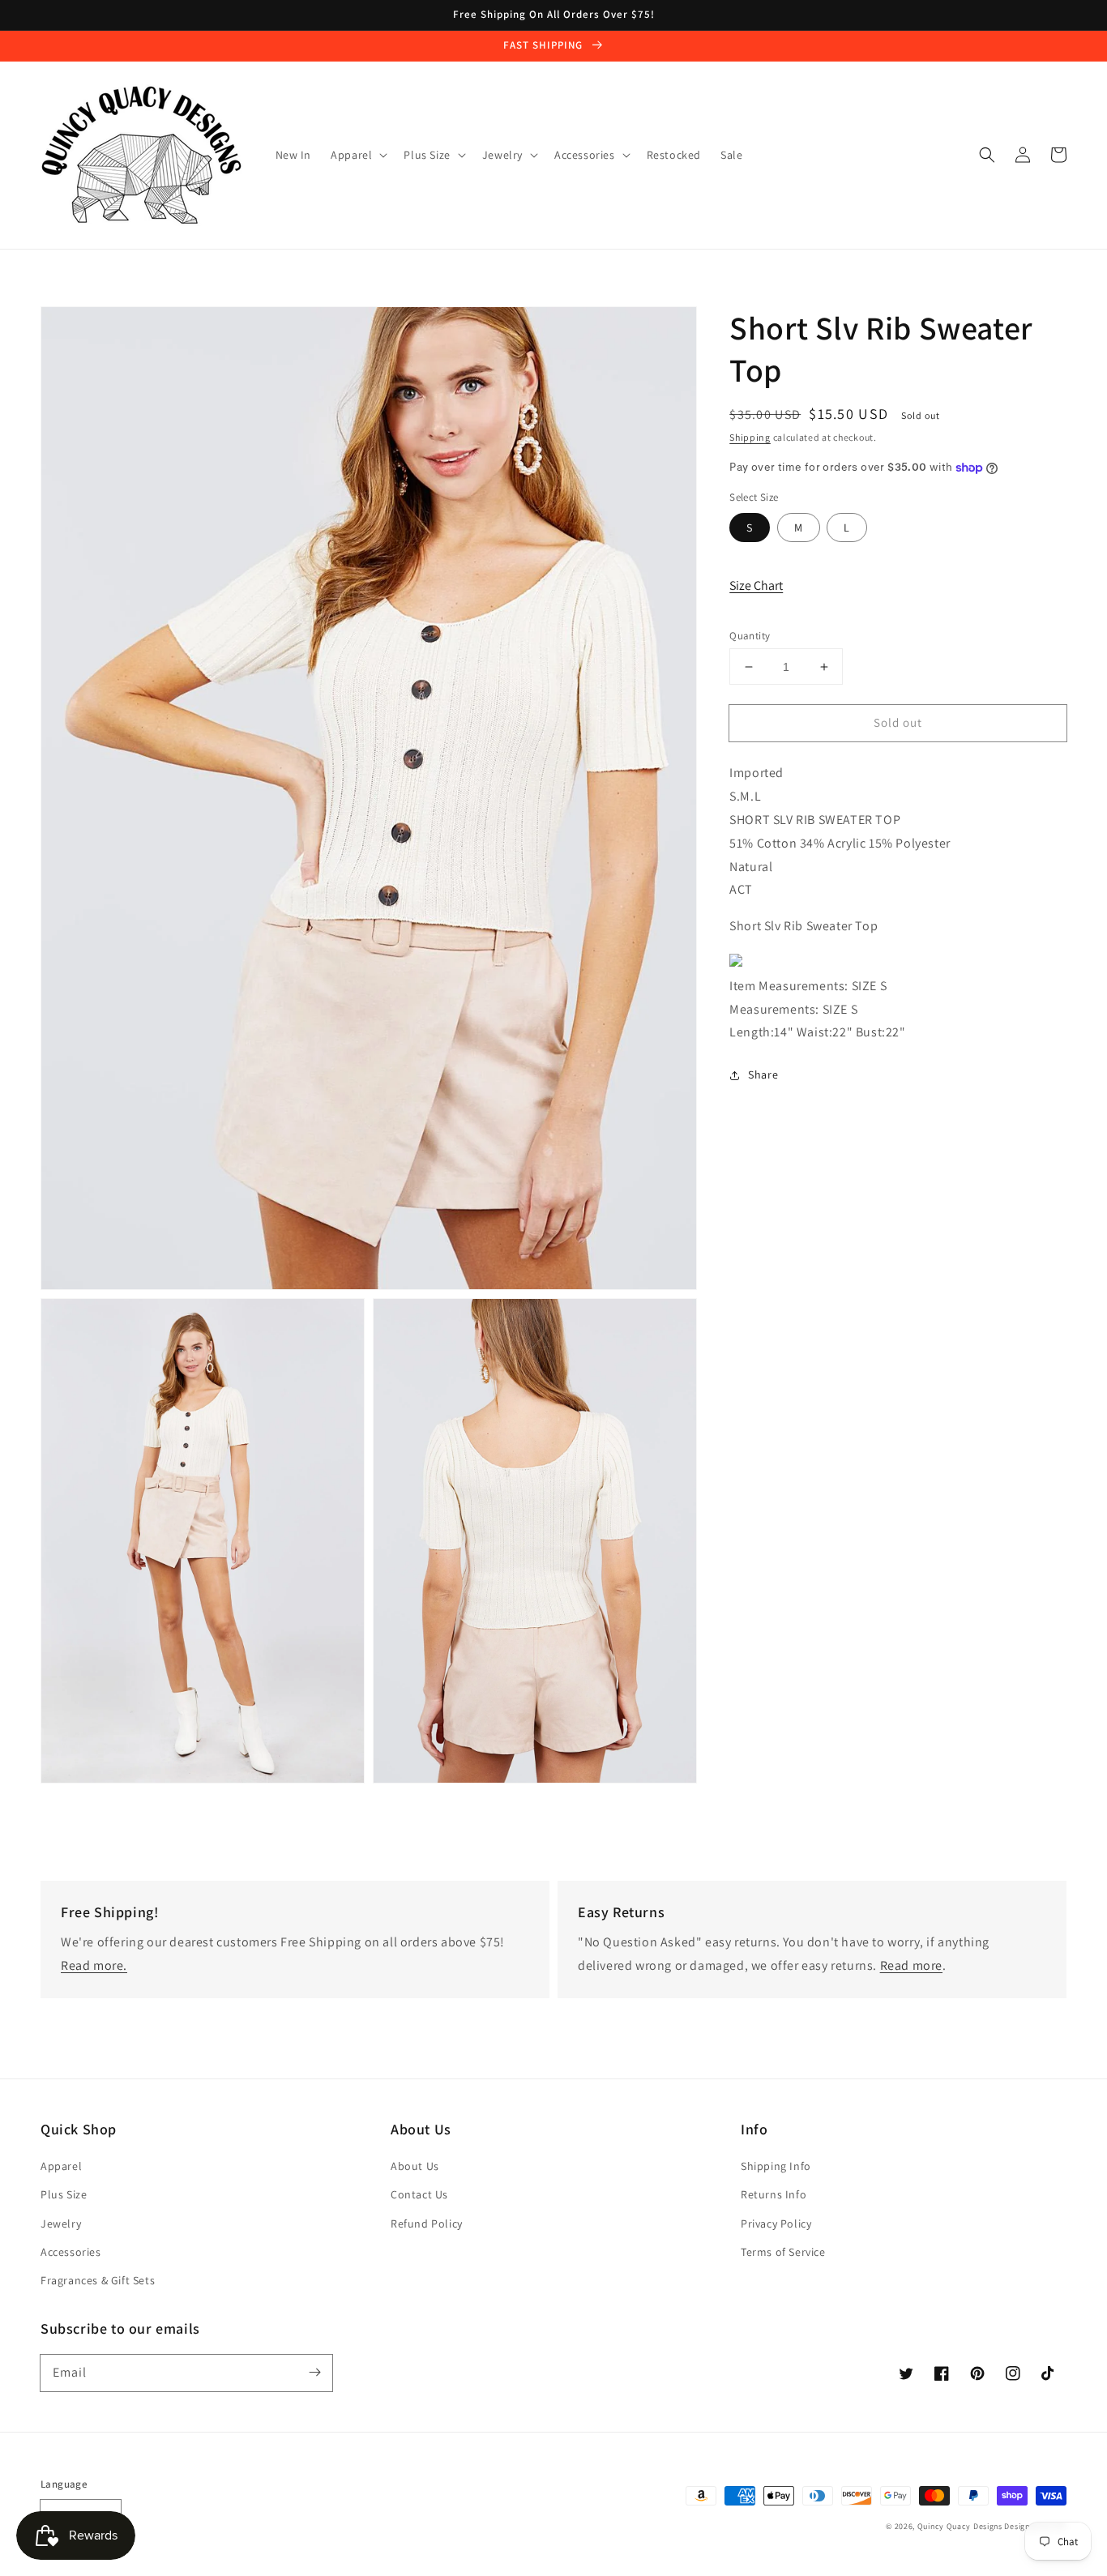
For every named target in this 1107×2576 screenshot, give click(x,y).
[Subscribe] (314, 2373)
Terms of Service (783, 2252)
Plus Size (64, 2194)
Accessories (71, 2252)
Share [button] (763, 1074)
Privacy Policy (776, 2224)
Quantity (750, 636)
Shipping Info (776, 2166)
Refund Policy (427, 2224)
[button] (987, 155)
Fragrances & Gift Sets (98, 2280)
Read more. (94, 1965)
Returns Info (774, 2194)
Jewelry (61, 2224)
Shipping (750, 437)
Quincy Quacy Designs (960, 2526)
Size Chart (756, 585)
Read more (911, 1965)
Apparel (61, 2166)
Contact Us (419, 2194)
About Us (415, 2166)
